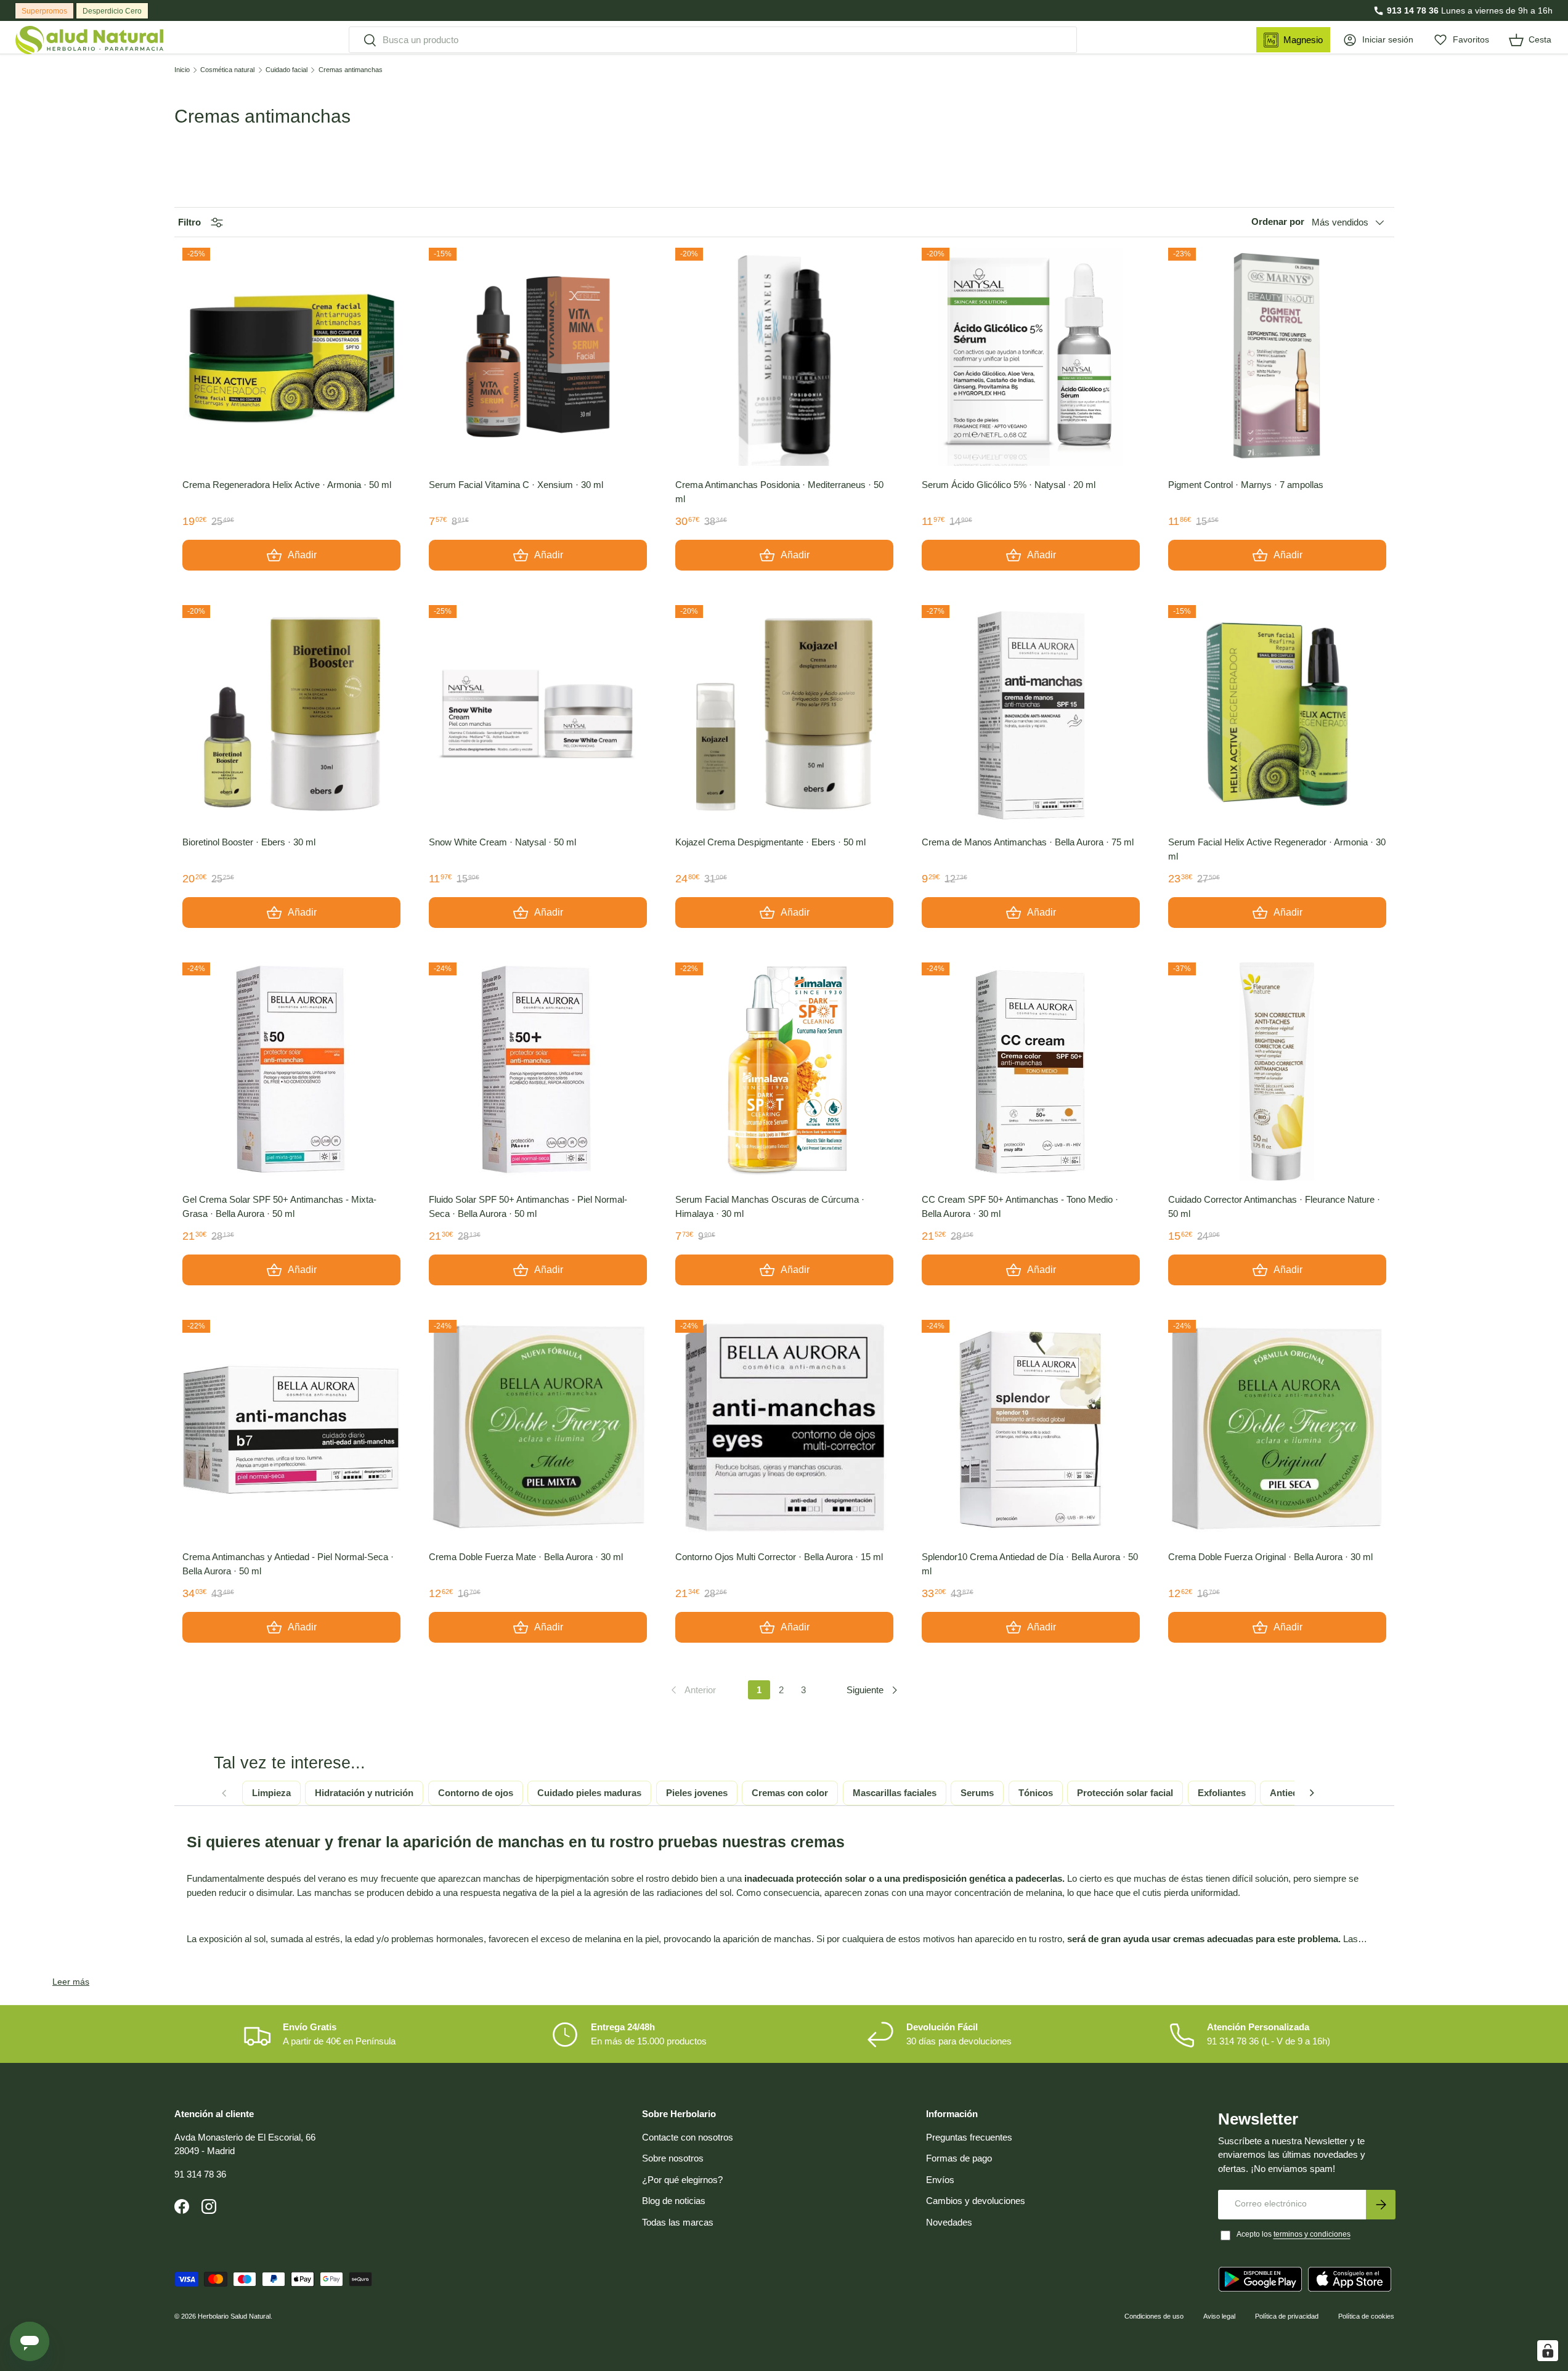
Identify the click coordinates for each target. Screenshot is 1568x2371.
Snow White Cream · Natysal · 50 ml (502, 842)
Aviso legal (1219, 2316)
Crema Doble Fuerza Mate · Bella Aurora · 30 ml (526, 1557)
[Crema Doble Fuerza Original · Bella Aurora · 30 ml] (1277, 1429)
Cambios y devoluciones (976, 2201)
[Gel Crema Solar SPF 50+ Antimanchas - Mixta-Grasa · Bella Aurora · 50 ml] (291, 1072)
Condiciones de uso (1154, 2316)
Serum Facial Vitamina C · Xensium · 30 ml (516, 485)
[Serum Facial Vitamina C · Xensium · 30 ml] (538, 357)
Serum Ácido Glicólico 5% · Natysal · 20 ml (1009, 485)
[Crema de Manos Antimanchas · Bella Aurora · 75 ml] (1031, 714)
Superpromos (44, 11)
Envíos (940, 2180)
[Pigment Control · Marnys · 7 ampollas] (1277, 357)
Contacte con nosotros (688, 2137)
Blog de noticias (674, 2201)
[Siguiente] (1312, 1793)
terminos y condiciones (1312, 2234)
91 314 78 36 (200, 2174)
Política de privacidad (1287, 2316)
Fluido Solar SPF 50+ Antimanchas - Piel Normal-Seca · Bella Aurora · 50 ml (528, 1206)
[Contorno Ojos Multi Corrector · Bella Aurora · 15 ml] (784, 1429)
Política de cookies (1366, 2316)
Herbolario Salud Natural (234, 2316)
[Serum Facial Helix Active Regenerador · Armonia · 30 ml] (1277, 714)
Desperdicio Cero (112, 11)
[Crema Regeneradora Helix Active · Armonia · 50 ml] (291, 357)
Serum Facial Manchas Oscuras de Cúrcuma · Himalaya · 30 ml (770, 1206)
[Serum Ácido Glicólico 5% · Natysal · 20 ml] (1031, 357)
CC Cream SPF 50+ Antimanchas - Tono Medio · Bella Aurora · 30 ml (1020, 1206)
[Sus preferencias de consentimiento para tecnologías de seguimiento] (1548, 2351)
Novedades (949, 2222)
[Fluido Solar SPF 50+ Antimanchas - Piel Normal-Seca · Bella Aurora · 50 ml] (538, 1072)
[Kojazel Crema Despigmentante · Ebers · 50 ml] (784, 714)
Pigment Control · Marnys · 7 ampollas (1246, 485)
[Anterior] (224, 1793)
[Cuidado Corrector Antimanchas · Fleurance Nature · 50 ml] (1277, 1072)
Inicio (182, 70)
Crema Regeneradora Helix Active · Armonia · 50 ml (287, 485)
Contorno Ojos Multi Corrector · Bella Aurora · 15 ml (779, 1557)
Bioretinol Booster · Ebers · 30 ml (249, 842)
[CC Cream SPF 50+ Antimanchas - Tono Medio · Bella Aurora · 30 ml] (1031, 1072)
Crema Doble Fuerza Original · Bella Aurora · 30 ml (1270, 1557)
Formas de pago (959, 2158)
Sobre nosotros (673, 2158)
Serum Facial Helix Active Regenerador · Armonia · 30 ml (1277, 849)
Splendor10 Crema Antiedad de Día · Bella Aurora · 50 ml (1030, 1564)
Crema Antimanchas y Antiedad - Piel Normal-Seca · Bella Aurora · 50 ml (288, 1564)
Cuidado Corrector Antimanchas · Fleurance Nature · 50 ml (1274, 1206)
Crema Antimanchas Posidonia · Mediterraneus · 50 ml (779, 492)
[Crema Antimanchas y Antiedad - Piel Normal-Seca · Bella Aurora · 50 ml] (291, 1429)
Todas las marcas (678, 2222)
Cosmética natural (227, 70)
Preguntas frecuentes (969, 2137)
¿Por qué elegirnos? (682, 2180)
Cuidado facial (286, 70)
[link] (692, 1690)
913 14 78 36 (1413, 10)
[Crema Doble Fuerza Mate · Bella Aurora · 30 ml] (538, 1429)
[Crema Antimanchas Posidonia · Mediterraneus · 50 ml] (784, 357)
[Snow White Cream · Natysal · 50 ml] (538, 714)
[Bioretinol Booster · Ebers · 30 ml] (291, 714)
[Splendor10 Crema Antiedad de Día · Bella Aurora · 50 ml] (1031, 1429)
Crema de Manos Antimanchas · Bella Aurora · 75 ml (1028, 842)
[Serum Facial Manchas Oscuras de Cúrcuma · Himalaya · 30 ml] (784, 1072)
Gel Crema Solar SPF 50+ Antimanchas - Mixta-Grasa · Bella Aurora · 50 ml (279, 1206)
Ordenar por (1278, 222)
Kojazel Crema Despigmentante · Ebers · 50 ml (770, 842)
